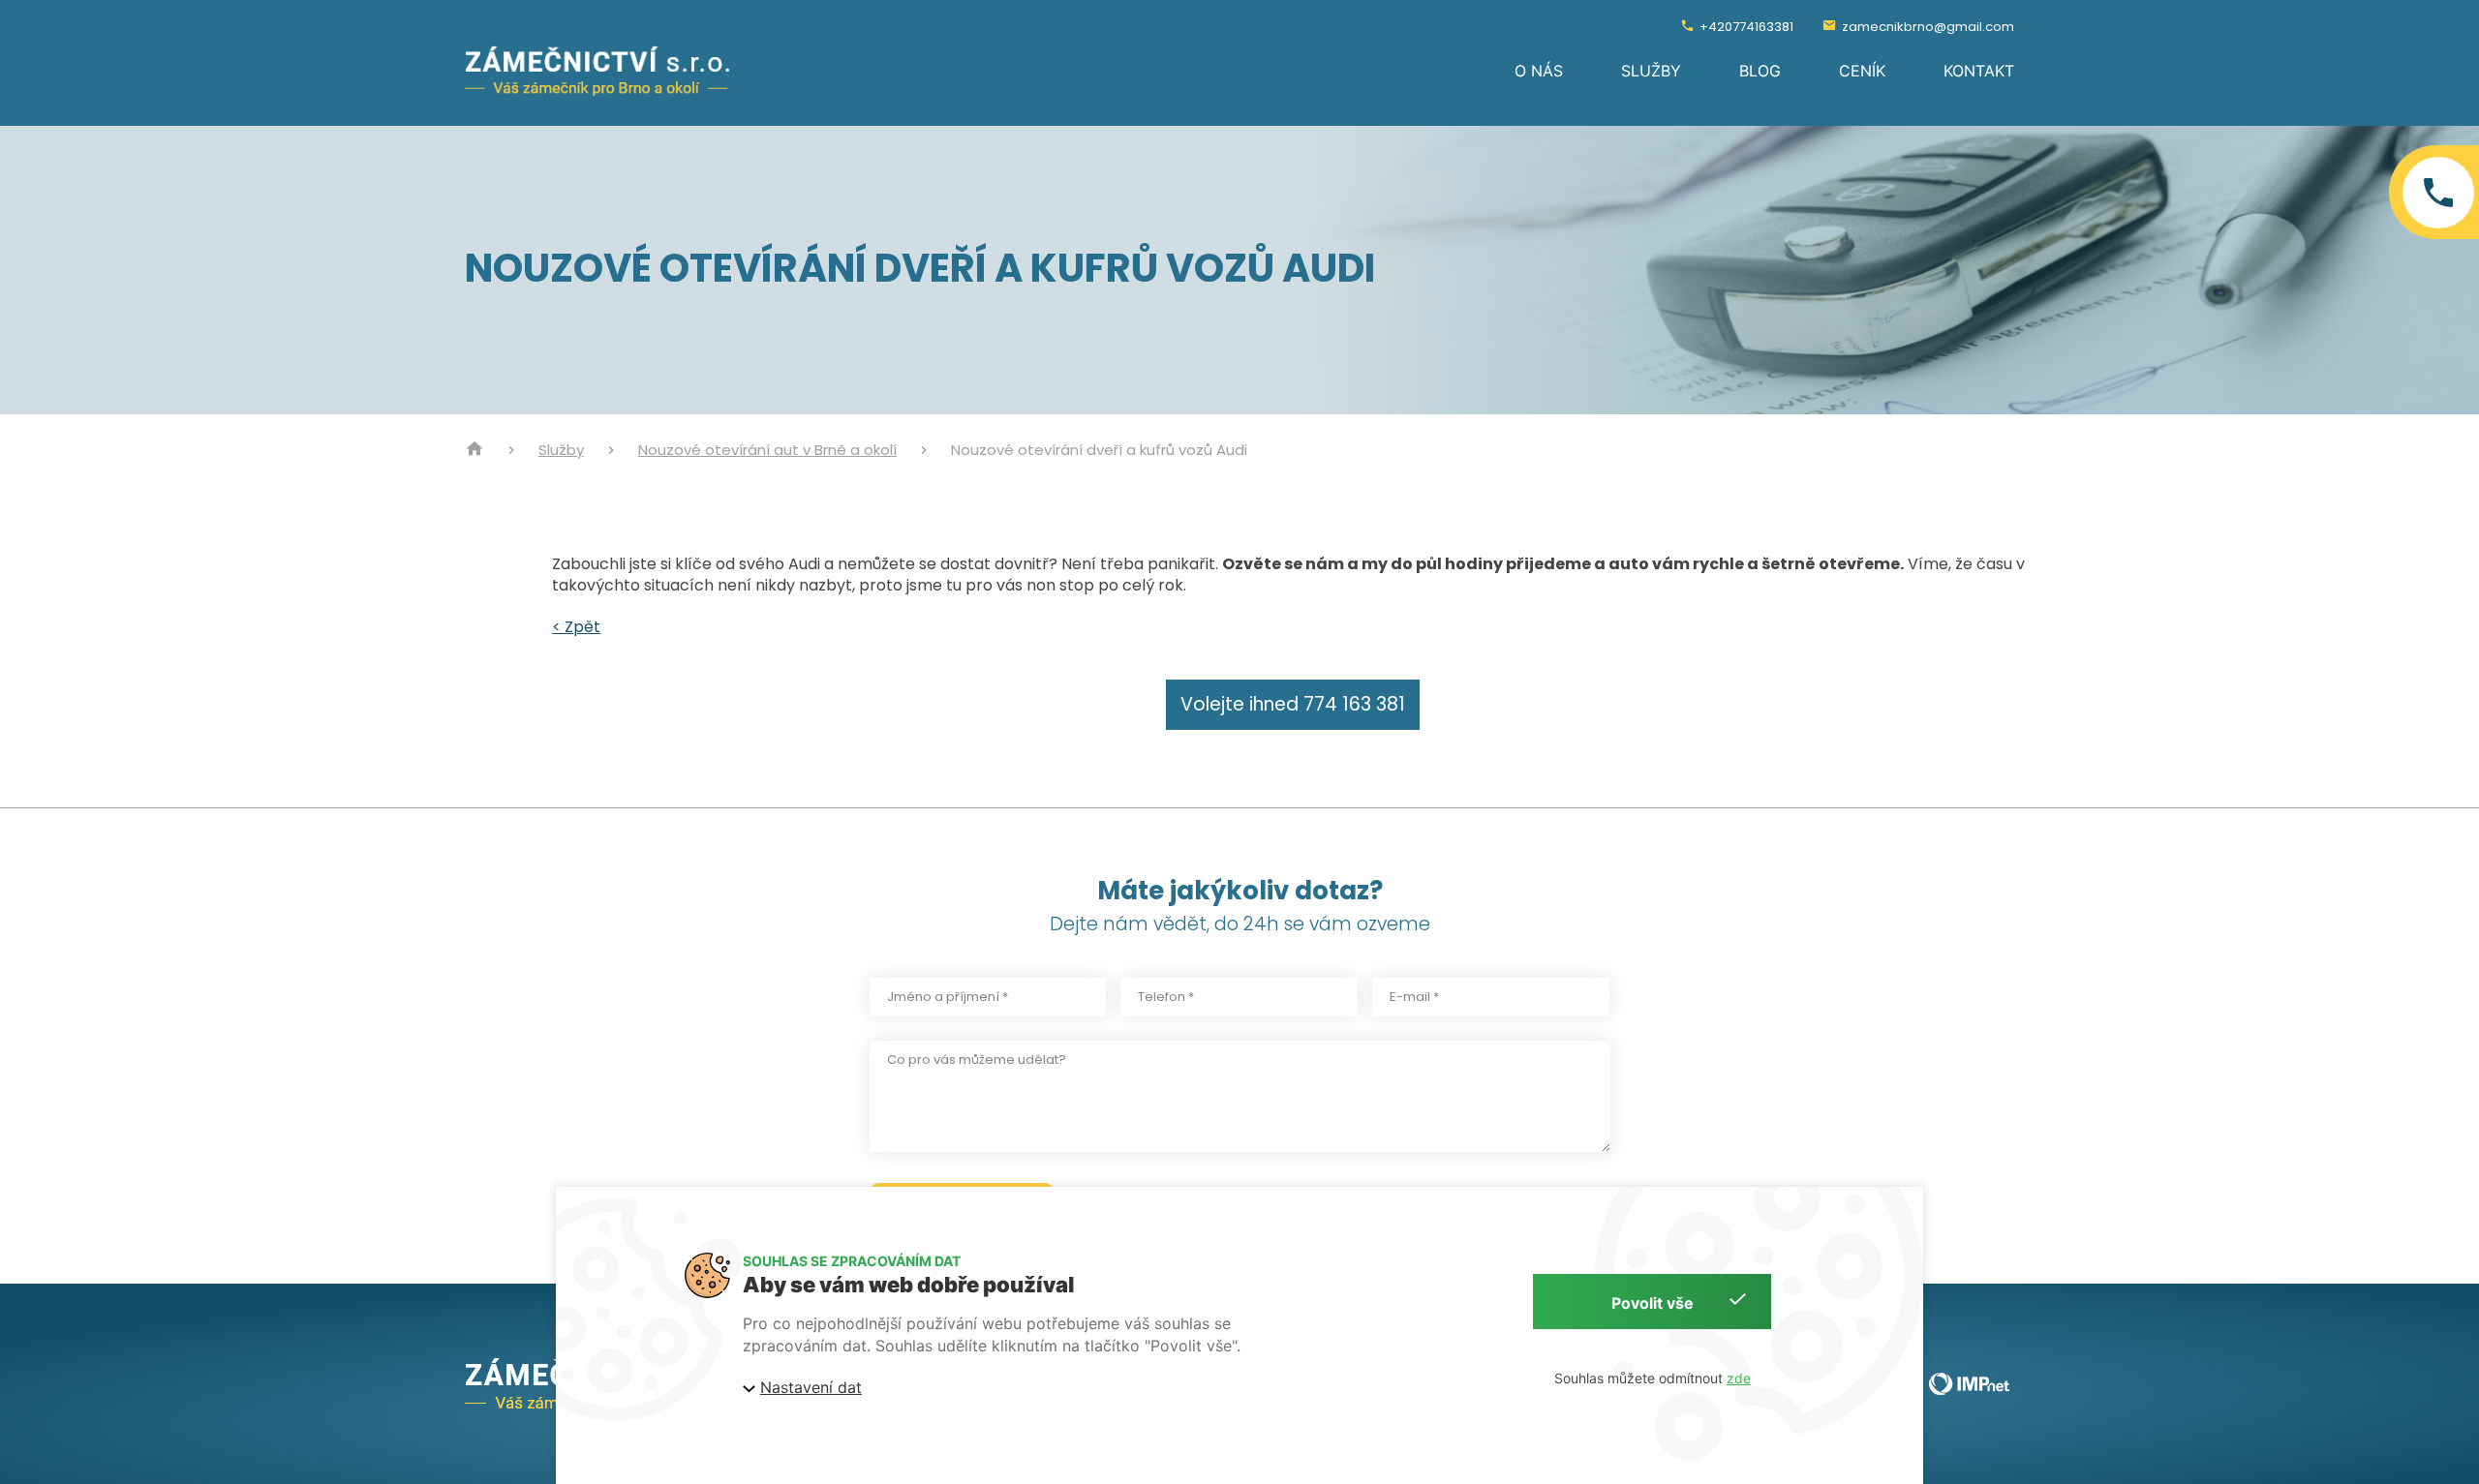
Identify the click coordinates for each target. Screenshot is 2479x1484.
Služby (1651, 71)
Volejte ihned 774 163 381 (1293, 704)
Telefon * (1166, 997)
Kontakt (1979, 71)
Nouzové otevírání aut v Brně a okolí (767, 450)
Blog (1760, 71)
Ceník (1862, 71)
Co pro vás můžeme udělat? (977, 1060)
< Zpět (576, 627)
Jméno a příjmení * (948, 997)
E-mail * (1414, 997)
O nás (1539, 71)
